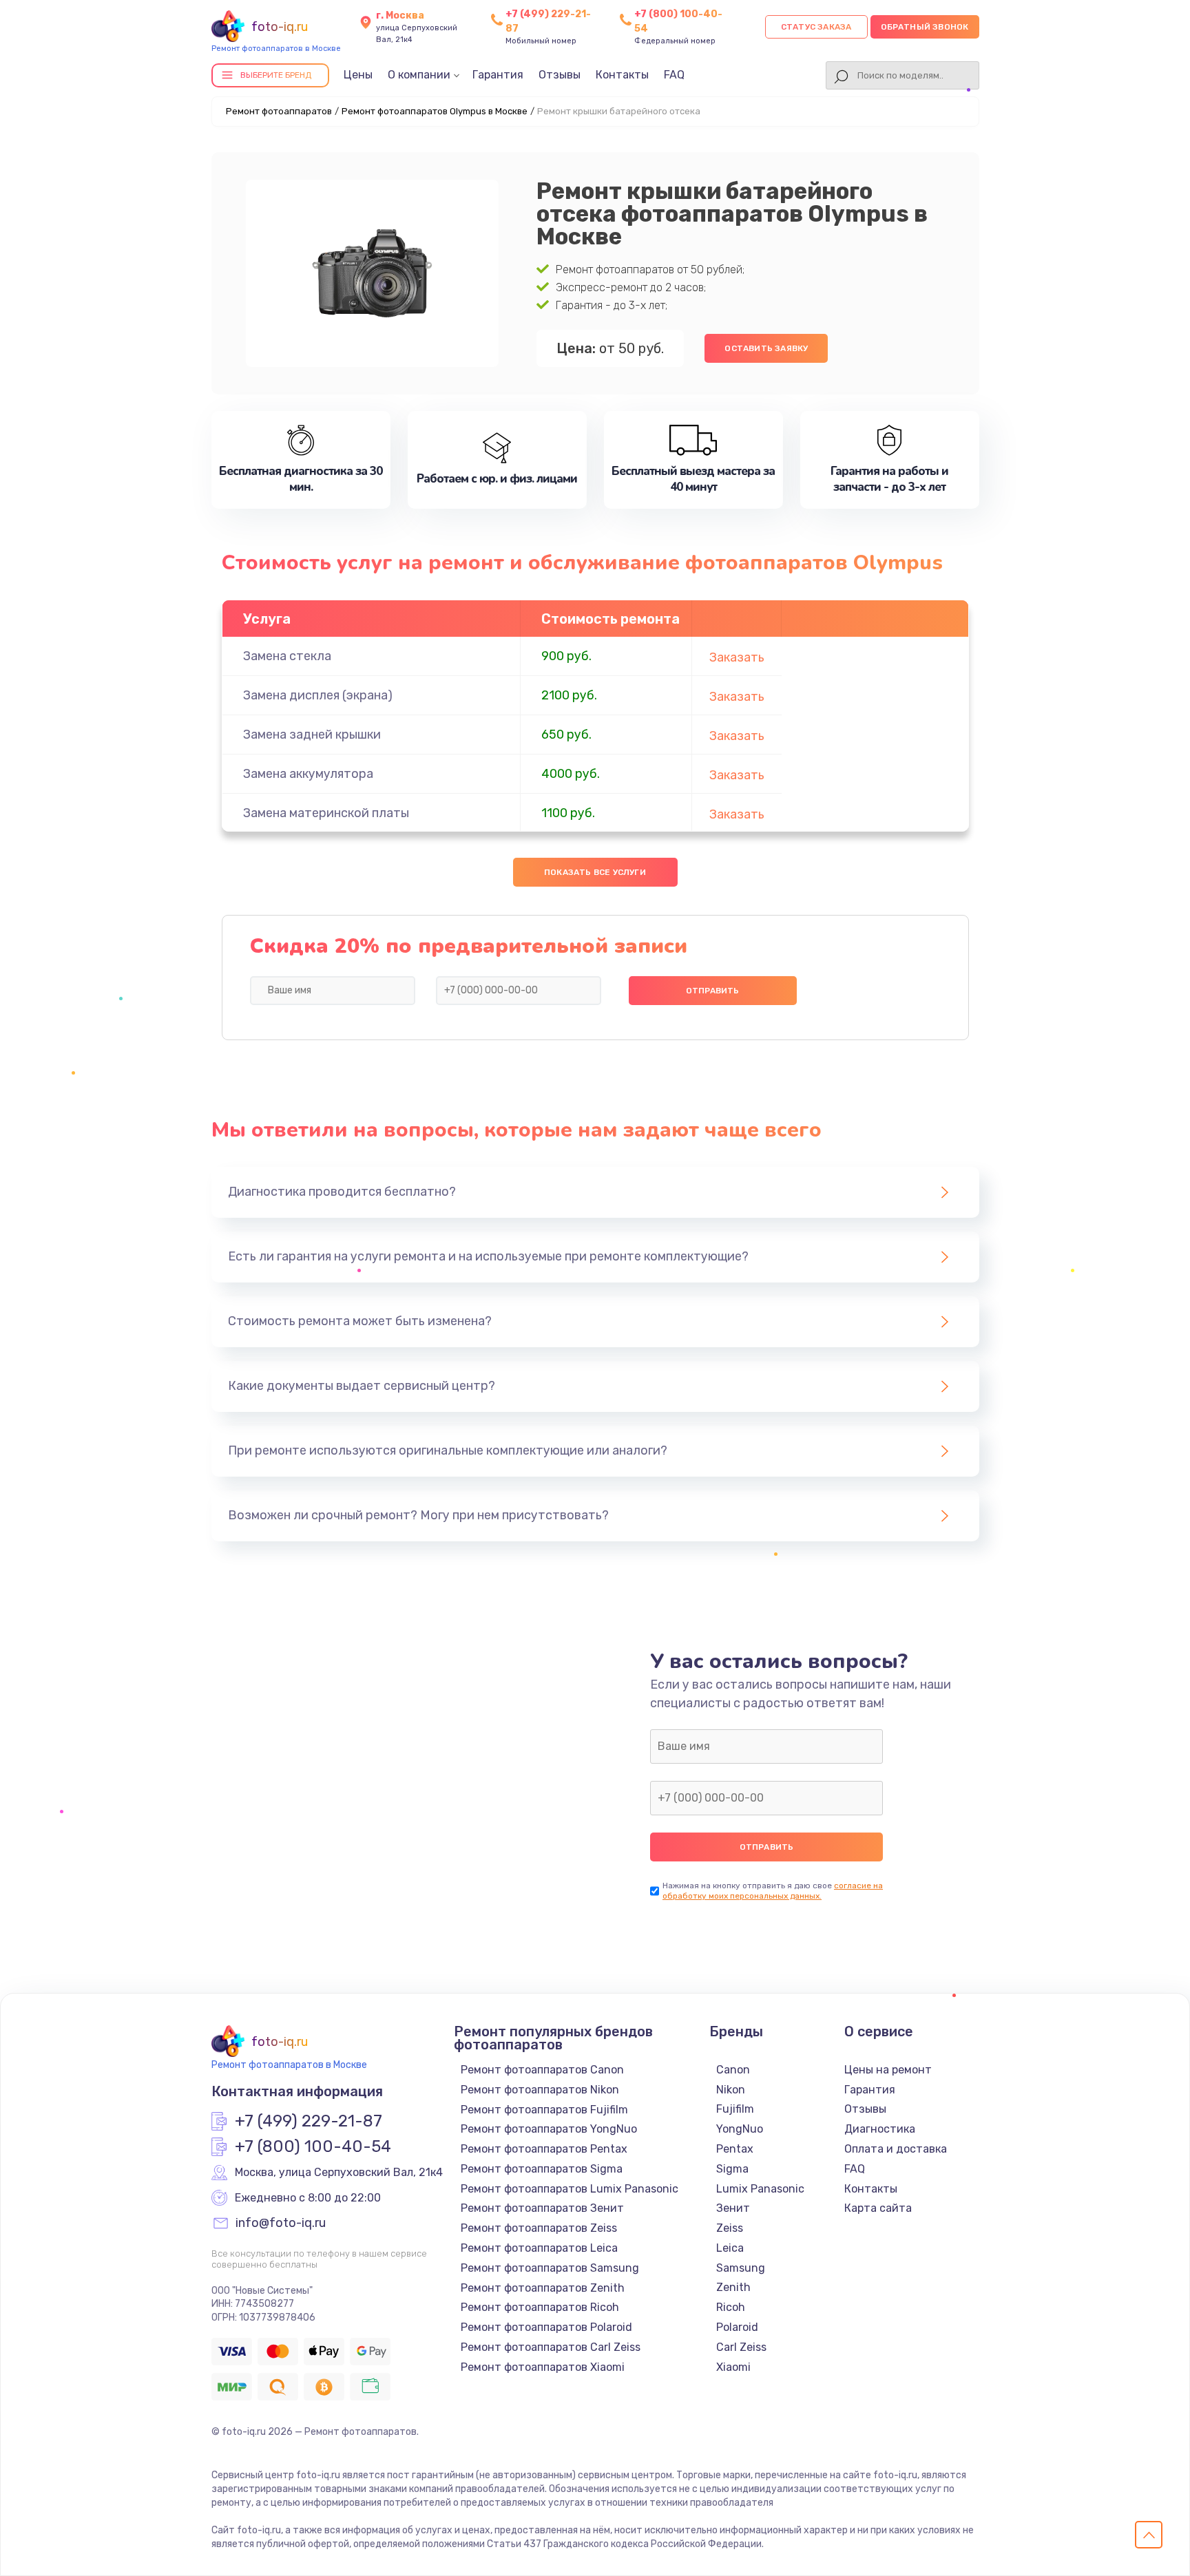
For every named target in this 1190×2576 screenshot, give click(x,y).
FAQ (674, 75)
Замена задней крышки (312, 735)
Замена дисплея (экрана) (318, 695)
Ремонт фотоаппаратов (279, 111)
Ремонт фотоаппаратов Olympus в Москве (435, 111)
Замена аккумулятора (308, 774)
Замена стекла (287, 656)
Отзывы (560, 75)
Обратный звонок (925, 27)
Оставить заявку (766, 348)
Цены (358, 75)
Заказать (737, 657)
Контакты (622, 75)
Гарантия (498, 75)
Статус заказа (816, 27)
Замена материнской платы (326, 813)
